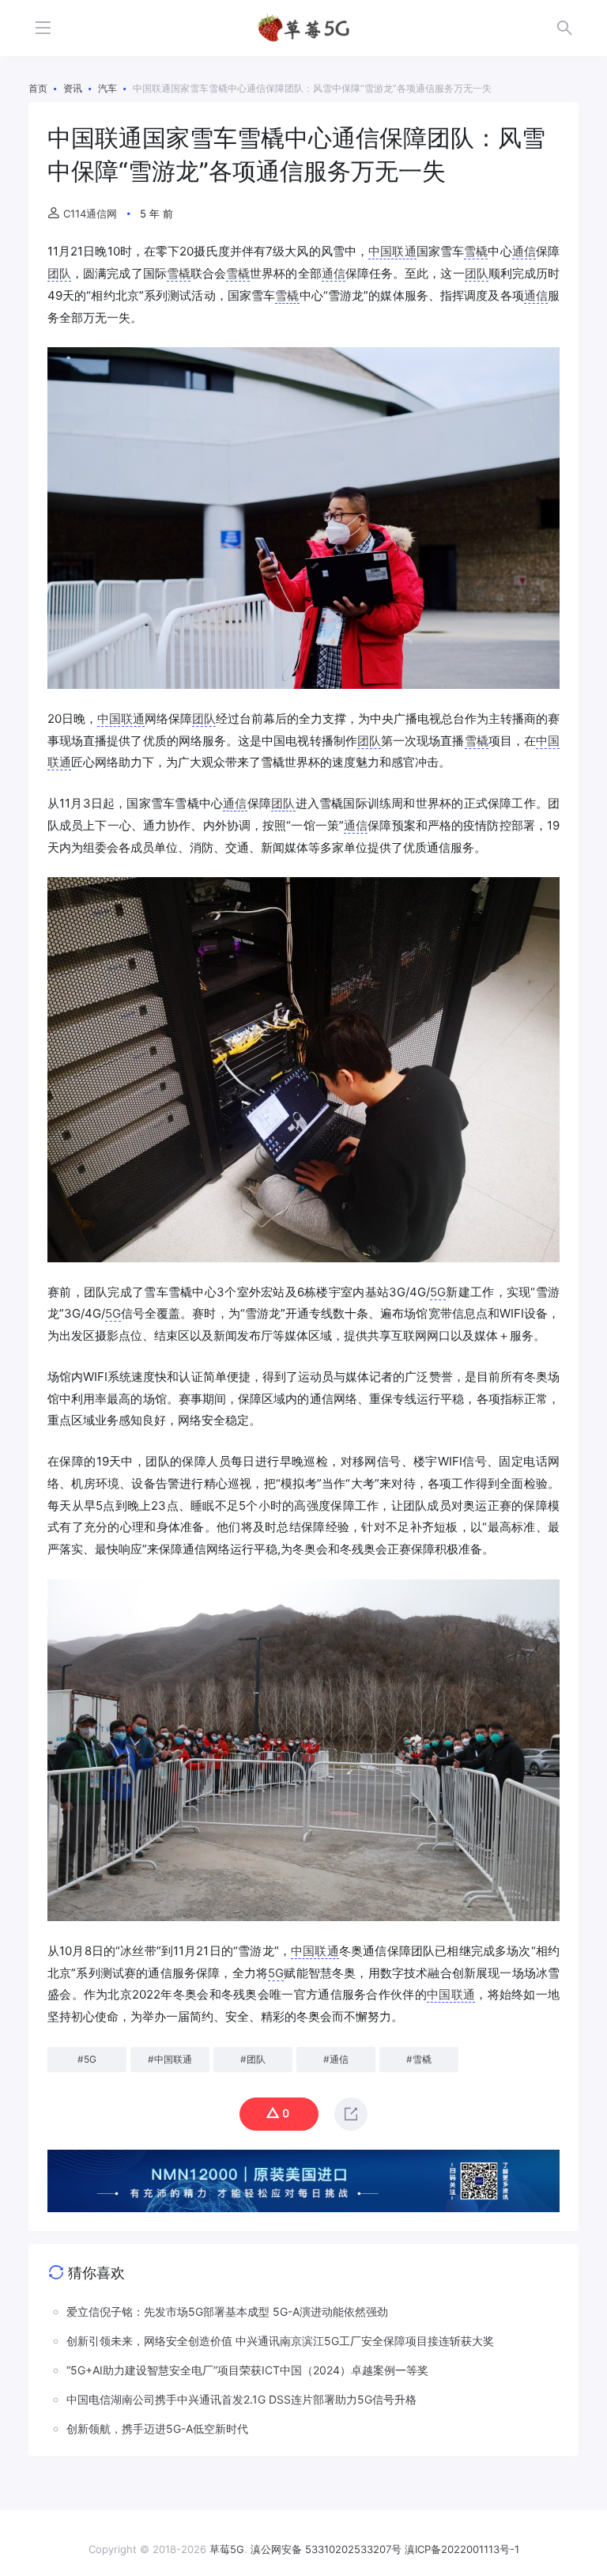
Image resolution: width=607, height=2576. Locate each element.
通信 (524, 251)
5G (438, 1292)
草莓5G (227, 2549)
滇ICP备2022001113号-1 (462, 2549)
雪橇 (476, 251)
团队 (59, 273)
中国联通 (392, 251)
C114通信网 (90, 214)
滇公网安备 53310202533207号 (326, 2549)
